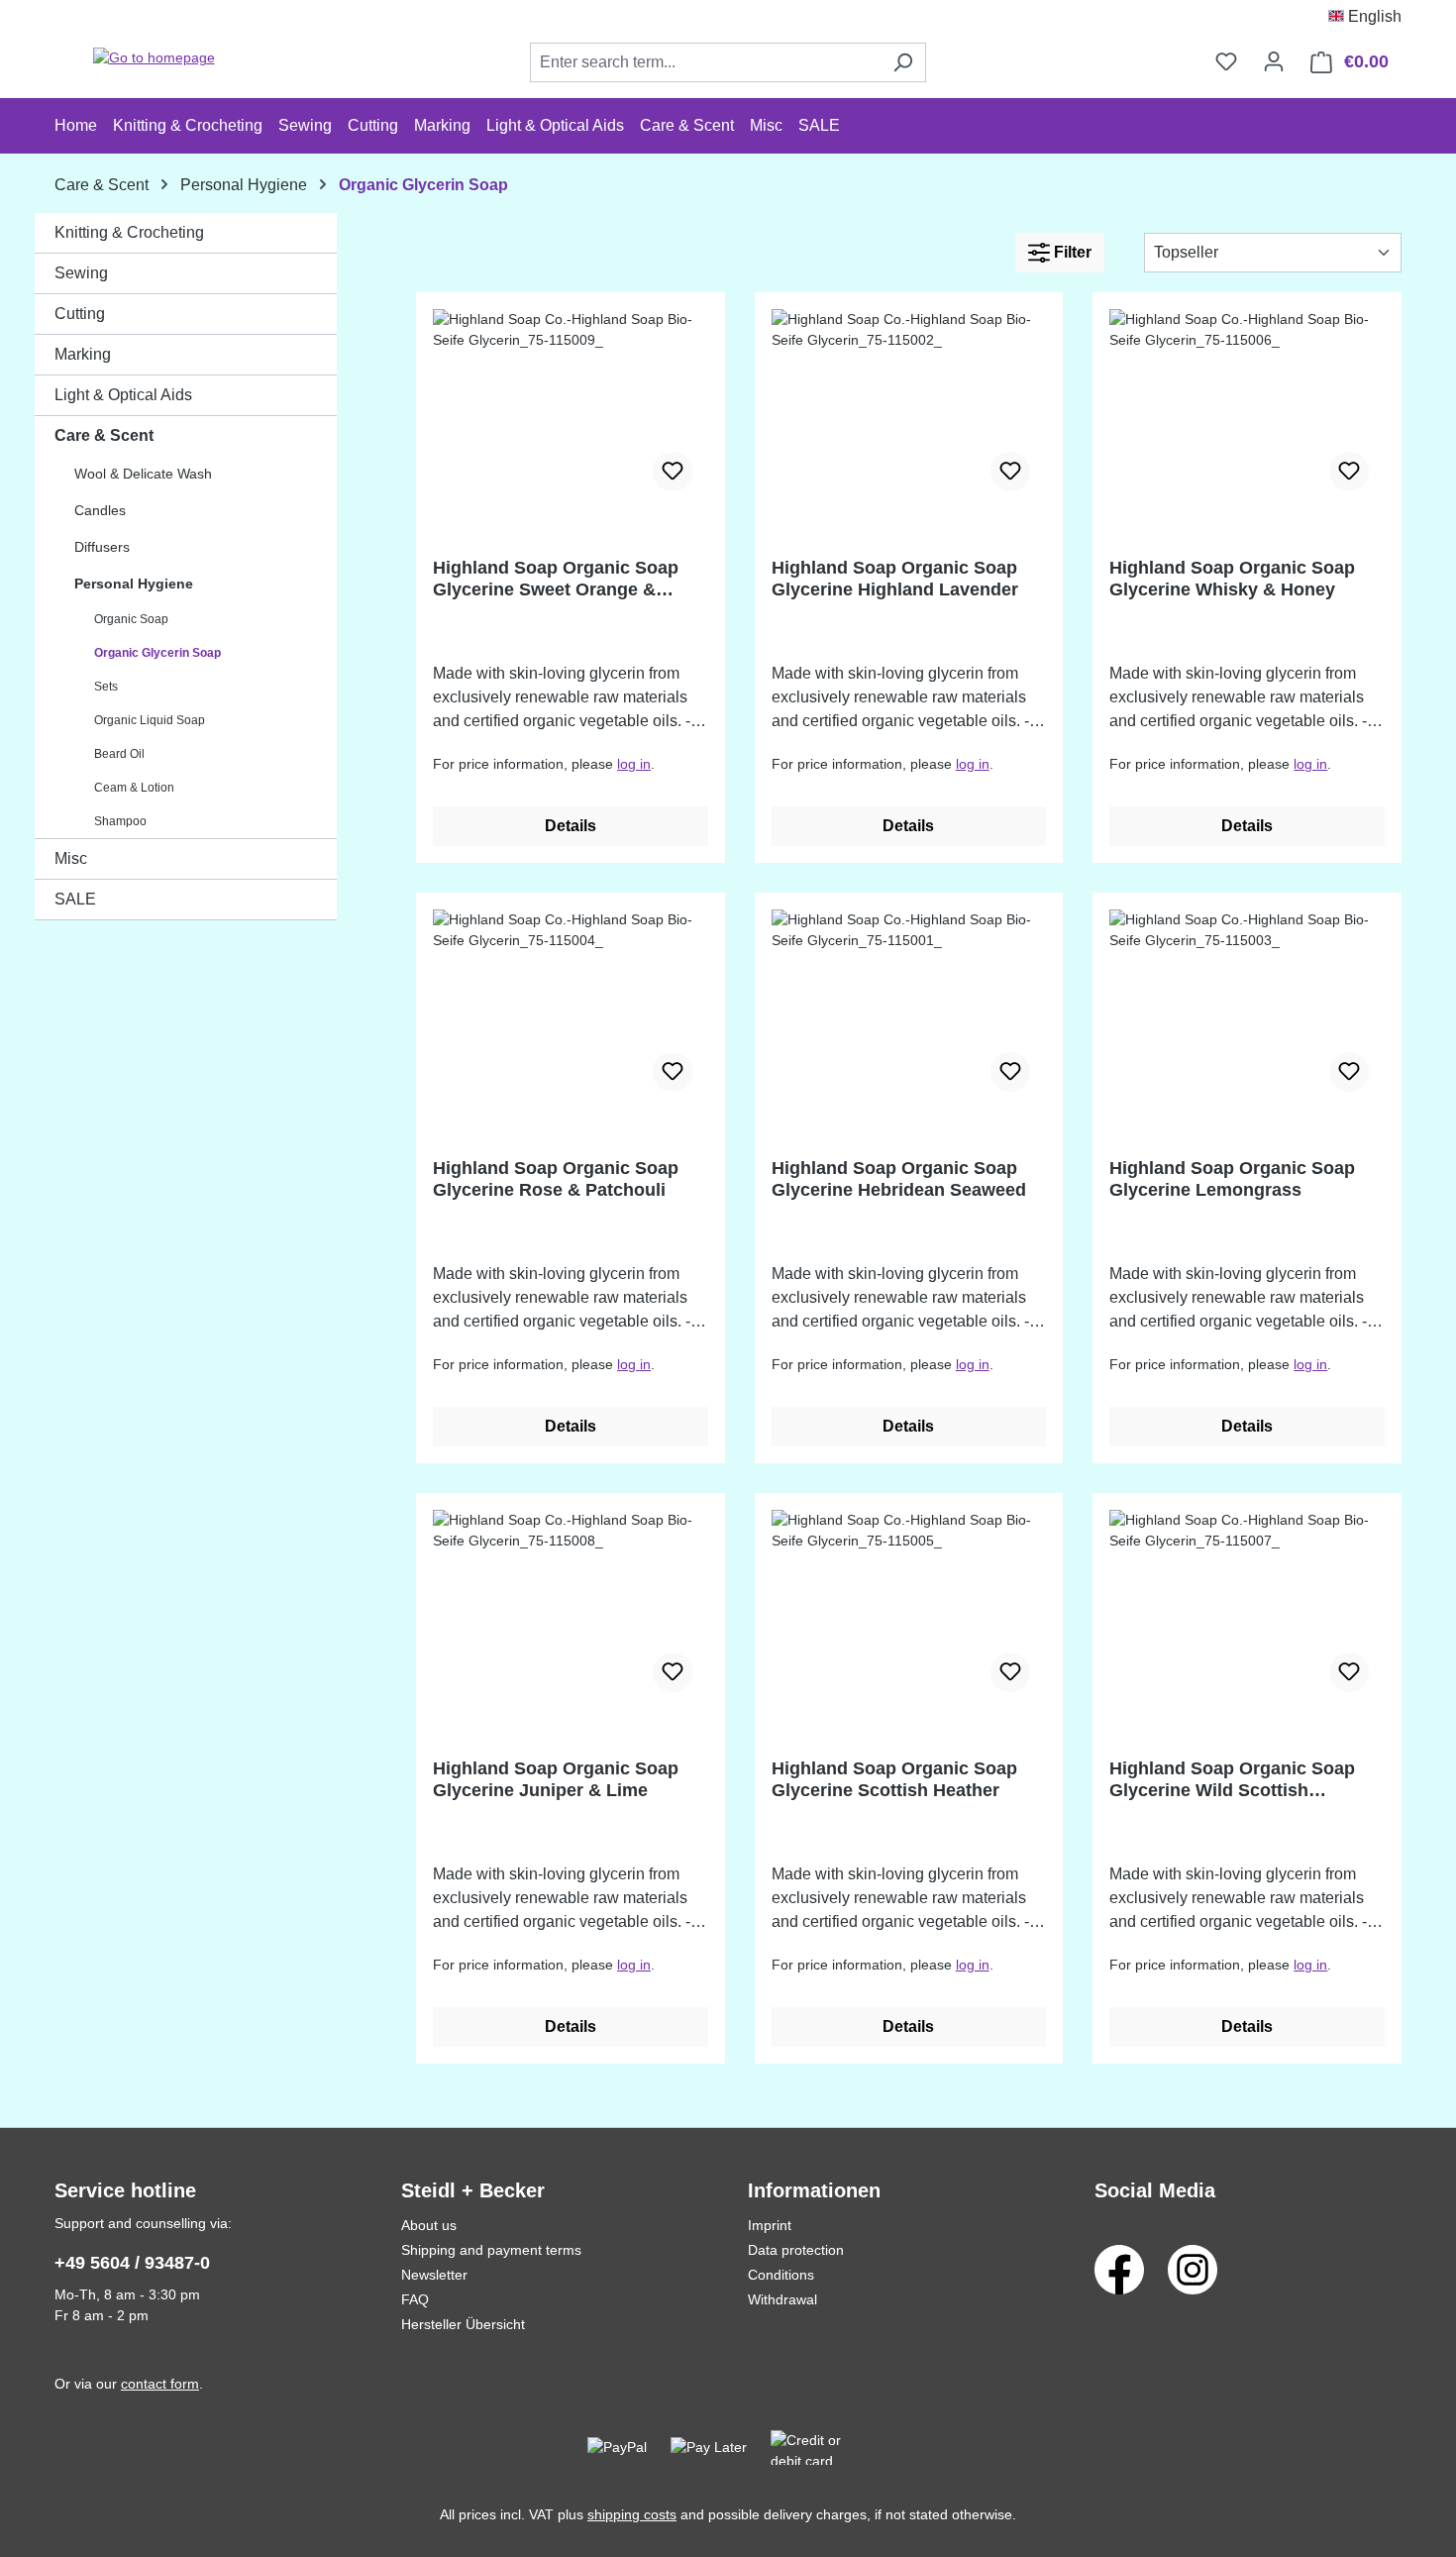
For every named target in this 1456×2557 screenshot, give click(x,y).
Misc (71, 858)
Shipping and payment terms (491, 2250)
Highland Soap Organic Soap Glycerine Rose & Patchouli (556, 1179)
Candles (100, 510)
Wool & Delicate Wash (143, 474)
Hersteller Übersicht (463, 2324)
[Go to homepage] (154, 58)
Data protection (796, 2250)
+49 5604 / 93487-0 (132, 2263)
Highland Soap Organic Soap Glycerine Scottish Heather (894, 1779)
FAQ (415, 2299)
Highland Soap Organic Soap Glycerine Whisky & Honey (1232, 579)
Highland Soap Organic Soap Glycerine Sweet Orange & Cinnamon (556, 579)
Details (571, 826)
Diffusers (102, 547)
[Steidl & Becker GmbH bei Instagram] (1193, 2269)
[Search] (903, 62)
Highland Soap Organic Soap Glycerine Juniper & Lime (556, 1779)
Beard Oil (119, 754)
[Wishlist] (1226, 61)
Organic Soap (131, 619)
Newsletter (434, 2275)
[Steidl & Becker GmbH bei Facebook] (1119, 2269)
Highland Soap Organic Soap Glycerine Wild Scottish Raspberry (1232, 1780)
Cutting (80, 314)
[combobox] (705, 62)
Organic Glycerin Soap (157, 653)
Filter (1071, 252)
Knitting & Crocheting (129, 232)
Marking (83, 354)
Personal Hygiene (134, 584)
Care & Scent (104, 435)
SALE (75, 899)
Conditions (781, 2275)
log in (634, 764)
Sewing (81, 273)
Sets (106, 687)
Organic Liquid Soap (150, 720)
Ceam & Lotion (134, 788)
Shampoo (120, 821)
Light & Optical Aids (123, 395)
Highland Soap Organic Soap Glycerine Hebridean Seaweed (899, 1179)
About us (429, 2225)
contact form (160, 2384)
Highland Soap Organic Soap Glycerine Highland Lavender (895, 579)
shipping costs (632, 2514)
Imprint (770, 2225)
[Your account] (1274, 61)
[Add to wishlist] (673, 472)
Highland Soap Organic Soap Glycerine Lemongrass (1232, 1179)
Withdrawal (782, 2299)
